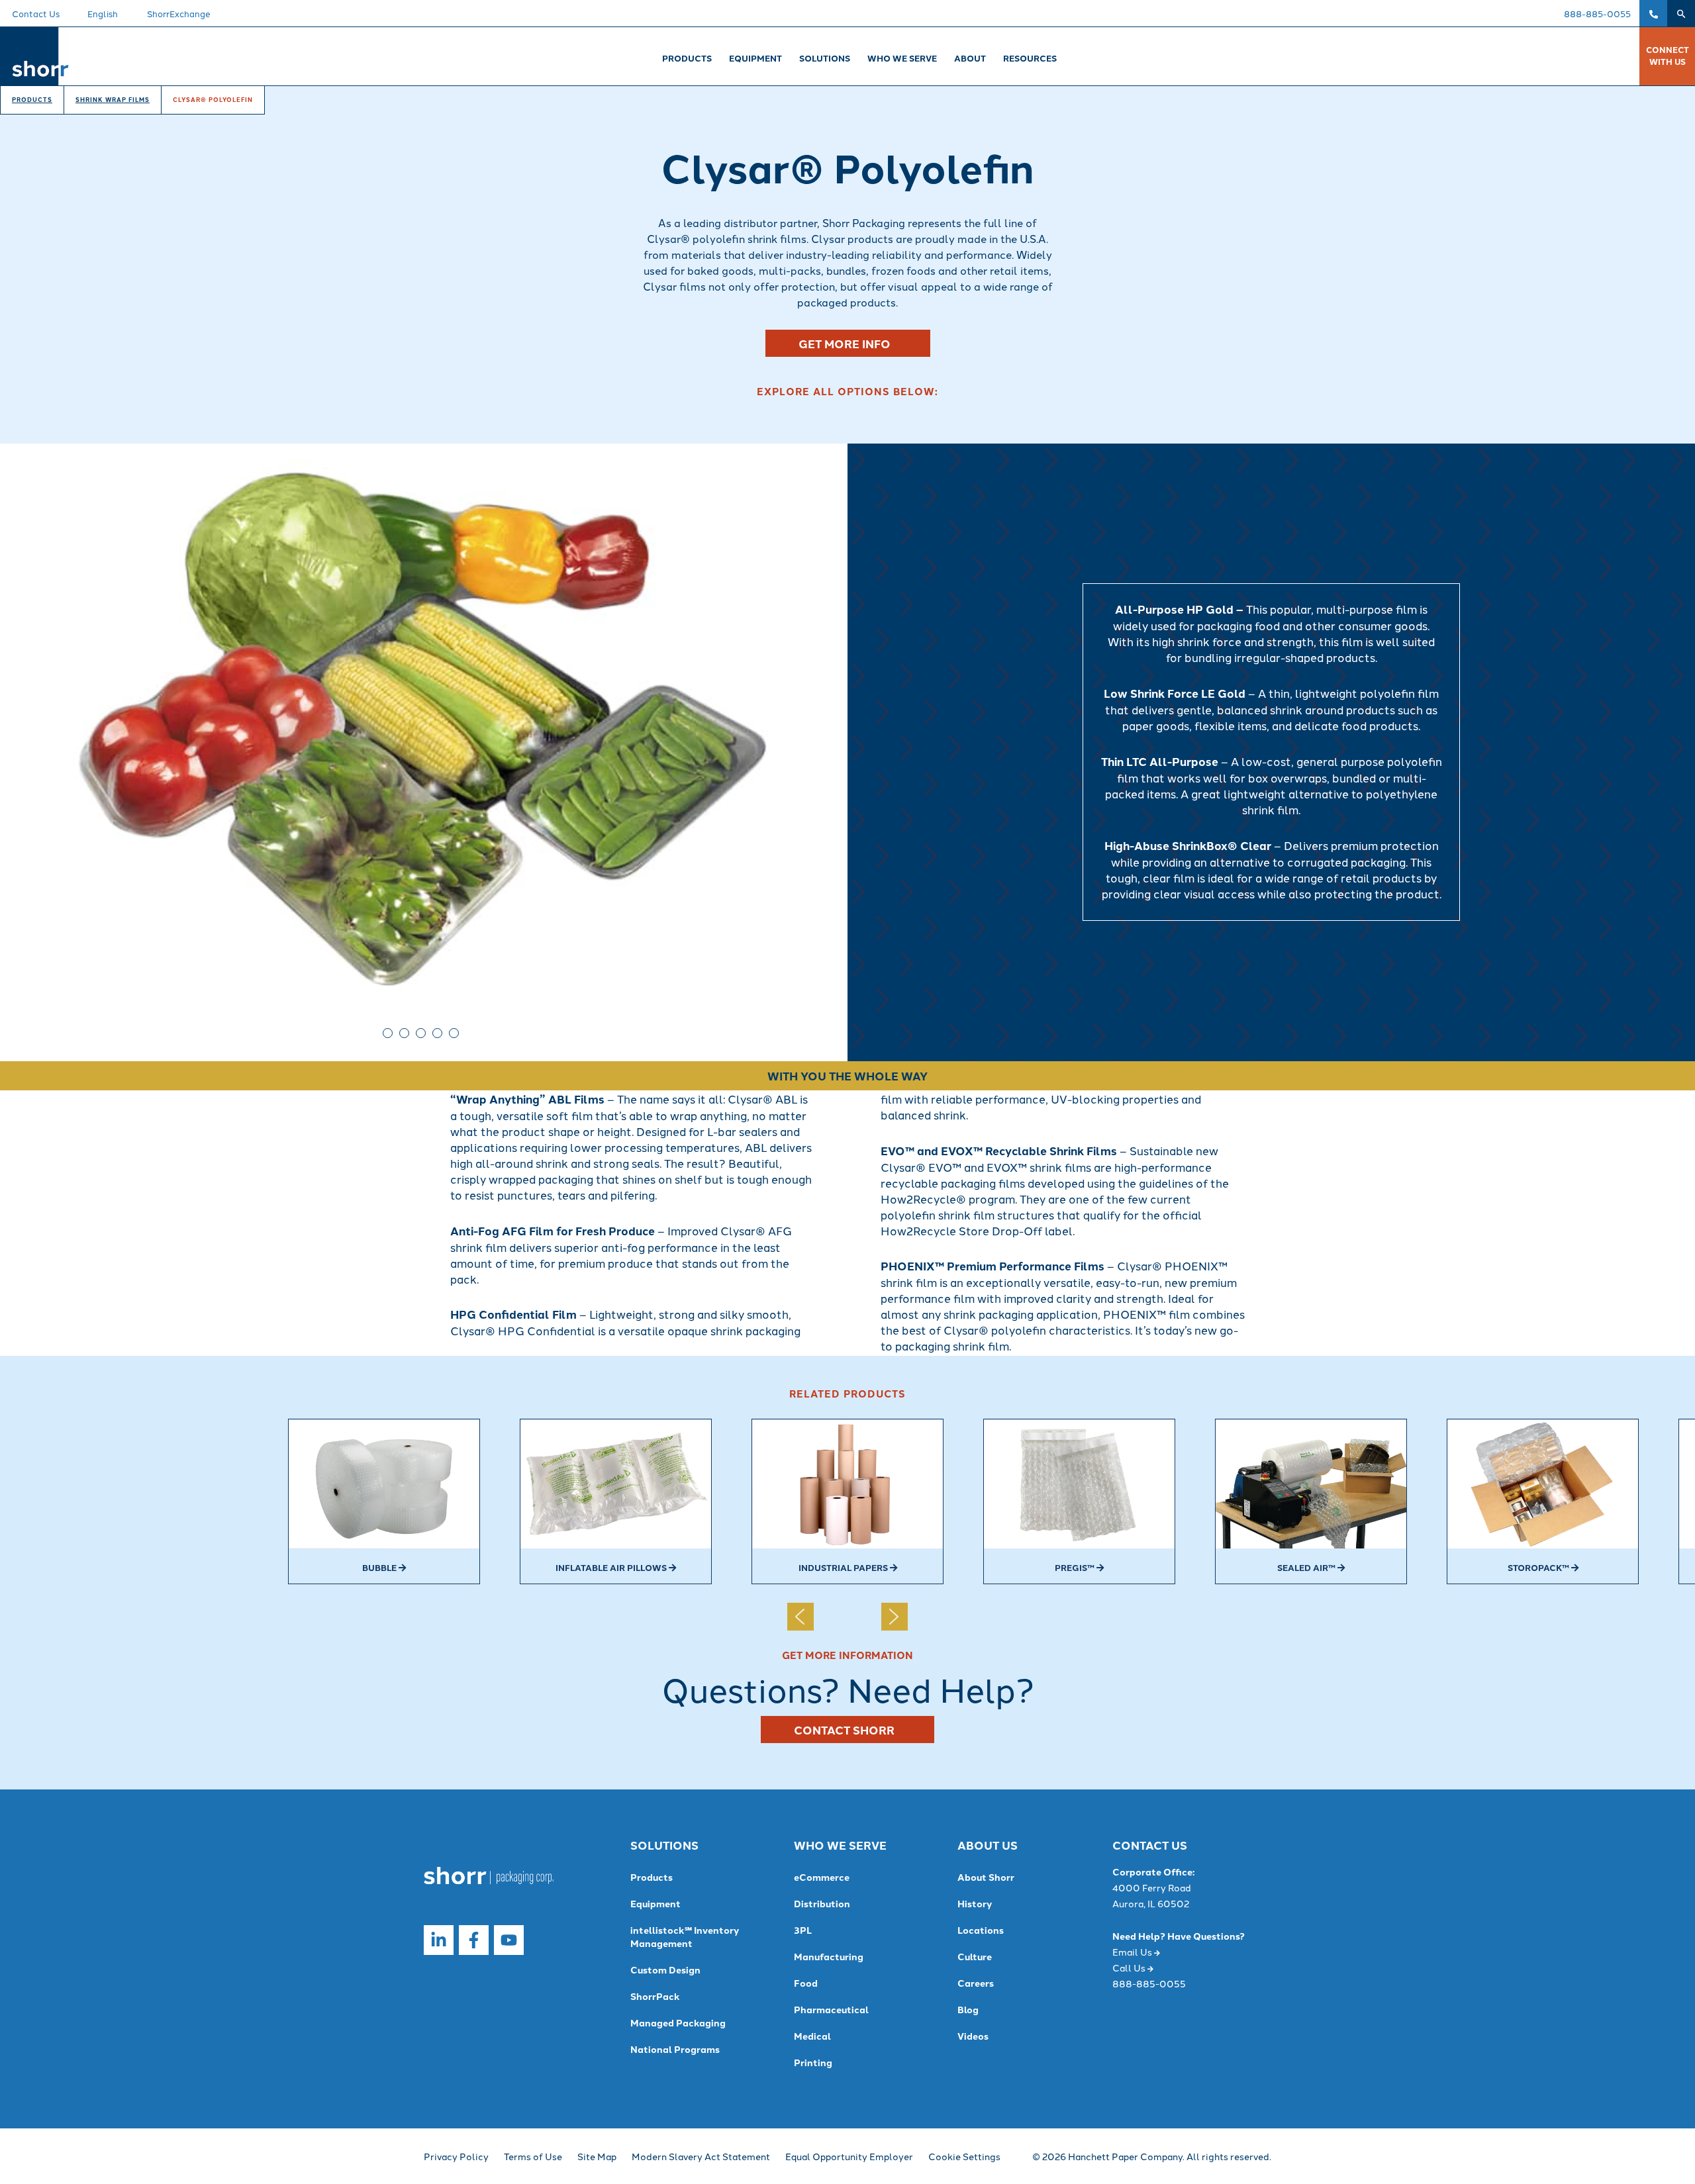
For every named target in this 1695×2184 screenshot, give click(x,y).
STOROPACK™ (1539, 1567)
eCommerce (822, 1877)
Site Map (597, 2156)
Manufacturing (829, 1956)
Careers (976, 1983)
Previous (16, 726)
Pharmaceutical (831, 2009)
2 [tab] (404, 1033)
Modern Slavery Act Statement (701, 2156)
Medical (812, 2036)
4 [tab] (437, 1033)
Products (32, 100)
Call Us (1130, 1968)
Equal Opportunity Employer (849, 2156)
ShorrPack (655, 1996)
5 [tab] (454, 1033)
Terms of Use (533, 2156)
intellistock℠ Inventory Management (685, 1936)
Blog (968, 2009)
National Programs (675, 2049)
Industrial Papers (844, 1567)
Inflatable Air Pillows (612, 1567)
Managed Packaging (678, 2022)
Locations (981, 1930)
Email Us (1133, 1952)
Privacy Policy (456, 2156)
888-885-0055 (1597, 13)
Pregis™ (1076, 1567)
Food (806, 1983)
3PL (803, 1930)
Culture (975, 1956)
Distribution (822, 1903)
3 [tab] (421, 1033)
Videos (973, 2036)
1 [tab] (388, 1033)
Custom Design (665, 1970)
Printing (813, 2062)
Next (832, 726)
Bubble (380, 1567)
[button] (1681, 13)
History (975, 1903)
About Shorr (986, 1877)
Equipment (655, 1903)
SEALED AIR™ (1307, 1567)
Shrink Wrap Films (113, 100)
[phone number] (1653, 13)
